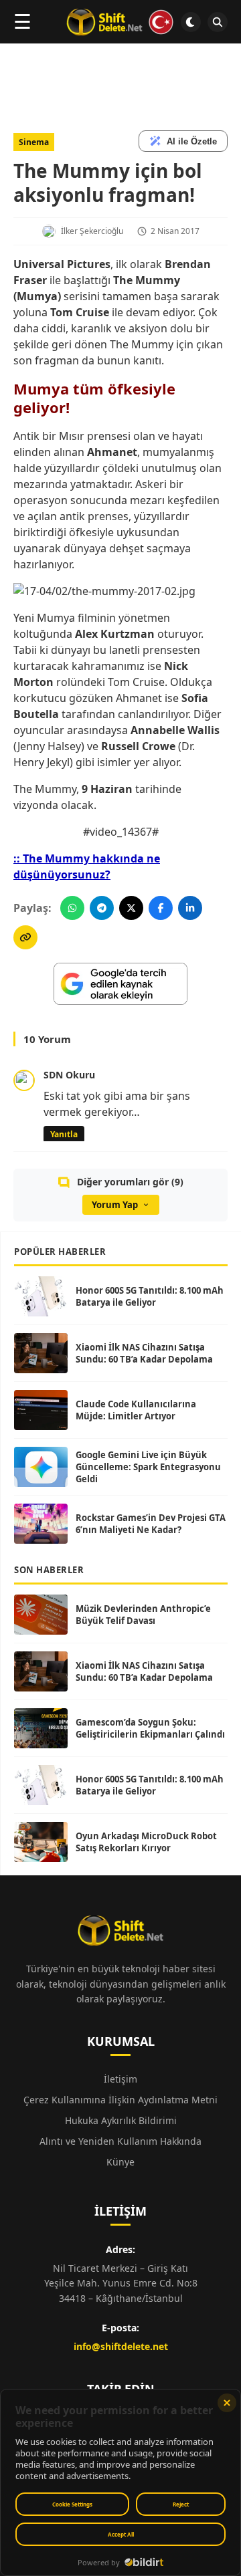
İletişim (120, 2079)
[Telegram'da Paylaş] (102, 908)
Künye (120, 2162)
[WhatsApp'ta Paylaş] (72, 908)
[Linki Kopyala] (25, 937)
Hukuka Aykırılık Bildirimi (121, 2120)
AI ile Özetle (192, 141)
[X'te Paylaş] (131, 908)
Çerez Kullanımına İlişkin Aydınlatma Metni (120, 2100)
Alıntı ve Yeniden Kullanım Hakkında (120, 2141)
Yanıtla (64, 1134)
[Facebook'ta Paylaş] (161, 908)
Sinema (34, 142)
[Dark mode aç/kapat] (191, 22)
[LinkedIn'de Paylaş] (190, 908)
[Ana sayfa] (120, 22)
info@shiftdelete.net (121, 2346)
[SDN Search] (218, 22)
